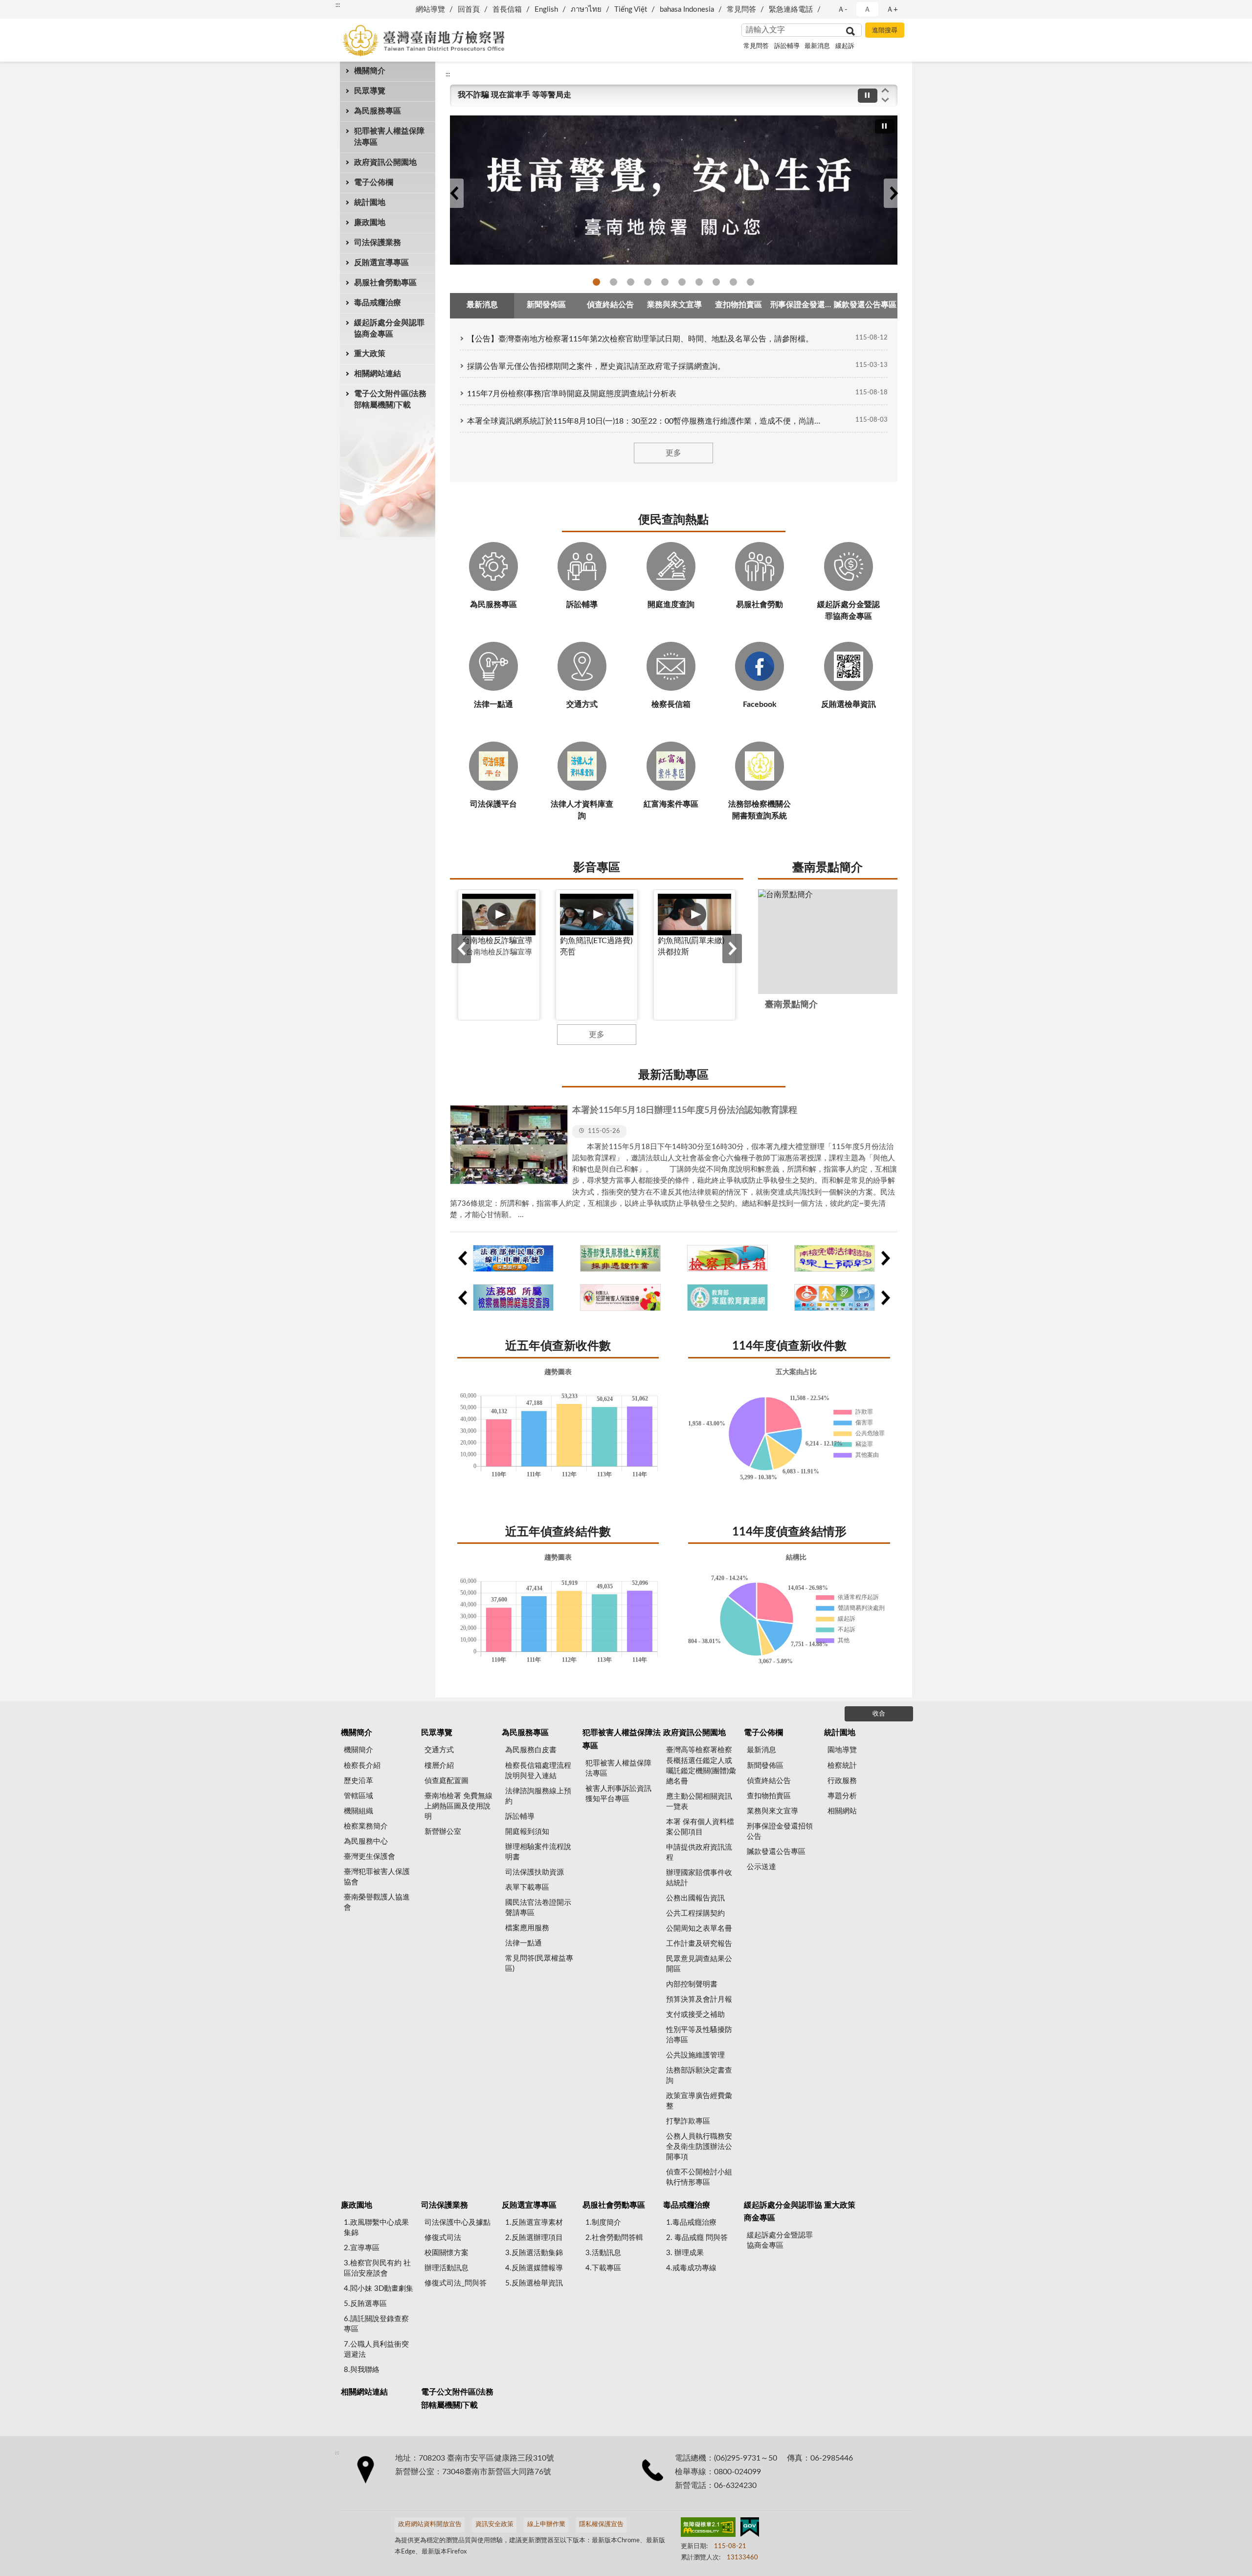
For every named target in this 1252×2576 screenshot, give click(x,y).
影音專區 (597, 868)
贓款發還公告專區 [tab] (865, 305)
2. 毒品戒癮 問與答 (697, 2238)
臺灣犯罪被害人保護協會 (377, 1877)
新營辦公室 (443, 1832)
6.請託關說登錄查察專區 (376, 2324)
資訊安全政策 (494, 2524)
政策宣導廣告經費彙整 (699, 2101)
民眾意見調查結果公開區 (699, 1964)
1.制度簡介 (603, 2223)
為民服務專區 (378, 111)
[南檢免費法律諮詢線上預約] (835, 1258)
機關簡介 (370, 71)
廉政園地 (370, 223)
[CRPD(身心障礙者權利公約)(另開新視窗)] (835, 1298)
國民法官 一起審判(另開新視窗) (648, 282)
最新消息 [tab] (482, 305)
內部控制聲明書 (692, 1984)
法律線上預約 (682, 282)
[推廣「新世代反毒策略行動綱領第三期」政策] (674, 190)
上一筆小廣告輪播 (462, 1258)
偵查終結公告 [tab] (610, 305)
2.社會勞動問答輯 (614, 2238)
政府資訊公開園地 (385, 162)
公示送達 (761, 1867)
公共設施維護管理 (695, 2055)
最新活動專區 (673, 1075)
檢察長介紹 (362, 1766)
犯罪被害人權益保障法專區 (389, 137)
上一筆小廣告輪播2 (462, 1298)
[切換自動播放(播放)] (868, 96)
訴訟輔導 (787, 46)
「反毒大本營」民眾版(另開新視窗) (631, 282)
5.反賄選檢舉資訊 (534, 2283)
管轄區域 (358, 1796)
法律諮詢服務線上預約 (538, 1796)
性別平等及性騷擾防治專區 (699, 2035)
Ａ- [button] (842, 10)
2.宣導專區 (362, 2248)
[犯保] (620, 1298)
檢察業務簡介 (366, 1826)
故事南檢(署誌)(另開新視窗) (665, 282)
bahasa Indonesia (687, 10)
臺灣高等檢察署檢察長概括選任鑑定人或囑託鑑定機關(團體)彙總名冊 (701, 1765)
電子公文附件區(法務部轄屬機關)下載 (390, 399)
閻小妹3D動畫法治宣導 (750, 282)
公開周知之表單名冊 (699, 1929)
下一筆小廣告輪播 (885, 1258)
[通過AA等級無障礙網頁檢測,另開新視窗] (708, 2529)
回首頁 (469, 10)
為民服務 (733, 282)
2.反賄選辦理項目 (534, 2238)
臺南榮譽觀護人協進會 (377, 1902)
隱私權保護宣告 (601, 2524)
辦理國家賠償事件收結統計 (699, 1878)
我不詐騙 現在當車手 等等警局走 (514, 95)
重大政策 (370, 354)
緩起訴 (845, 46)
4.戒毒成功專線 (691, 2268)
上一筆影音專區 (461, 949)
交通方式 (439, 1750)
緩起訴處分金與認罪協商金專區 (389, 328)
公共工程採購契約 (695, 1913)
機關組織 (358, 1811)
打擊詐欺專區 (688, 2121)
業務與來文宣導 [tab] (674, 305)
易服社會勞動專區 (385, 283)
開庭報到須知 (527, 1832)
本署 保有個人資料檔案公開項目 (700, 1827)
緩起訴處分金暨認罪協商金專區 (780, 2240)
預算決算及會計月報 (699, 2000)
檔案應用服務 (527, 1928)
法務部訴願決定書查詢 (699, 2076)
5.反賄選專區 (365, 2304)
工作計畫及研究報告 (699, 1944)
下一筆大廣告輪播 (894, 193)
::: (338, 5)
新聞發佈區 (765, 1766)
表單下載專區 (527, 1887)
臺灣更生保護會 (369, 1857)
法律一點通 (716, 282)
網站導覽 (430, 10)
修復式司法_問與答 (456, 2283)
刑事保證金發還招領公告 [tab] (802, 305)
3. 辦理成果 (685, 2253)
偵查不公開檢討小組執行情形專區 (699, 2177)
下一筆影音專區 (732, 949)
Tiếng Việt (631, 10)
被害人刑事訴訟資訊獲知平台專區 (618, 1794)
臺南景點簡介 (827, 868)
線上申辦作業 (546, 2524)
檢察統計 (842, 1766)
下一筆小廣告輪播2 (885, 1298)
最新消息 (817, 46)
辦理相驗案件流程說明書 (538, 1852)
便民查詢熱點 (673, 520)
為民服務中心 (366, 1842)
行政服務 (842, 1781)
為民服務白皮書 (531, 1750)
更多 (673, 453)
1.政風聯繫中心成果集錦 (376, 2228)
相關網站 (842, 1811)
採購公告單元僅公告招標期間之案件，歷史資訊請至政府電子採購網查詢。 (596, 366)
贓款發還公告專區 (776, 1852)
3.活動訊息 (603, 2253)
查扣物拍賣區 (769, 1796)
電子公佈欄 (374, 182)
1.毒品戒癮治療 (691, 2223)
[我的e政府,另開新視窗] (750, 2529)
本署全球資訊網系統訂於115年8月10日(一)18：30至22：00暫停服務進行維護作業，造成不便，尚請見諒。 (644, 421)
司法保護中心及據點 (458, 2223)
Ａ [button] (867, 10)
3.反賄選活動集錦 (534, 2253)
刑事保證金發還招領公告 (780, 1831)
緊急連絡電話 (791, 10)
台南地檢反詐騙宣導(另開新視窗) (596, 282)
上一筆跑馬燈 (885, 90)
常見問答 (741, 10)
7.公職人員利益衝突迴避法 (376, 2350)
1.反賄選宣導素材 (534, 2223)
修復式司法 (699, 282)
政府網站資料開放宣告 (430, 2524)
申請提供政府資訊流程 (699, 1853)
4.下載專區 (603, 2268)
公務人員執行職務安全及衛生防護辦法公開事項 (699, 2147)
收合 (879, 1714)
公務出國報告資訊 (695, 1898)
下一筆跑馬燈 (885, 100)
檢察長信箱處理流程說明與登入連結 (538, 1771)
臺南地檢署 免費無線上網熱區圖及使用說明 (458, 1806)
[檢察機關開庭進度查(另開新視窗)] (513, 1298)
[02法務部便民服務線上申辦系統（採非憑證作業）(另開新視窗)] (620, 1258)
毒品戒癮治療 (378, 303)
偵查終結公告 (769, 1781)
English (546, 10)
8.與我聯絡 (362, 2370)
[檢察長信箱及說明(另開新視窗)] (727, 1258)
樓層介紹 (439, 1766)
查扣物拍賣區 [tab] (738, 305)
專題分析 (842, 1796)
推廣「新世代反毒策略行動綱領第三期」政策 (614, 282)
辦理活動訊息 (447, 2268)
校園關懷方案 (447, 2253)
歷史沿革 (358, 1781)
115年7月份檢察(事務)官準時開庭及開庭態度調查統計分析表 (572, 394)
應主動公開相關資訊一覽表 (699, 1802)
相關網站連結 (378, 374)
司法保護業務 (378, 243)
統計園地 (370, 203)
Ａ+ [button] (892, 10)
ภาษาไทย (586, 10)
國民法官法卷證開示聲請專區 (538, 1908)
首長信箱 (507, 10)
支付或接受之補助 (695, 2015)
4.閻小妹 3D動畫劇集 (379, 2289)
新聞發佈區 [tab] (546, 305)
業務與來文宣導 (772, 1811)
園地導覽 (842, 1750)
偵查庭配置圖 (447, 1781)
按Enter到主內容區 (37, 8)
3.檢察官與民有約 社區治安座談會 (377, 2268)
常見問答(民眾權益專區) (539, 1964)
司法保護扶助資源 (535, 1872)
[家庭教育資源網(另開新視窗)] (727, 1298)
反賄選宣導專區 (381, 263)
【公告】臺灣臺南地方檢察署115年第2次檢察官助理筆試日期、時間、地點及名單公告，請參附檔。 (640, 339)
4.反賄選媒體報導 (534, 2268)
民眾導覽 (370, 91)
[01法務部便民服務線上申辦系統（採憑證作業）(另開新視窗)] (513, 1258)
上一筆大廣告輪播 (454, 193)
